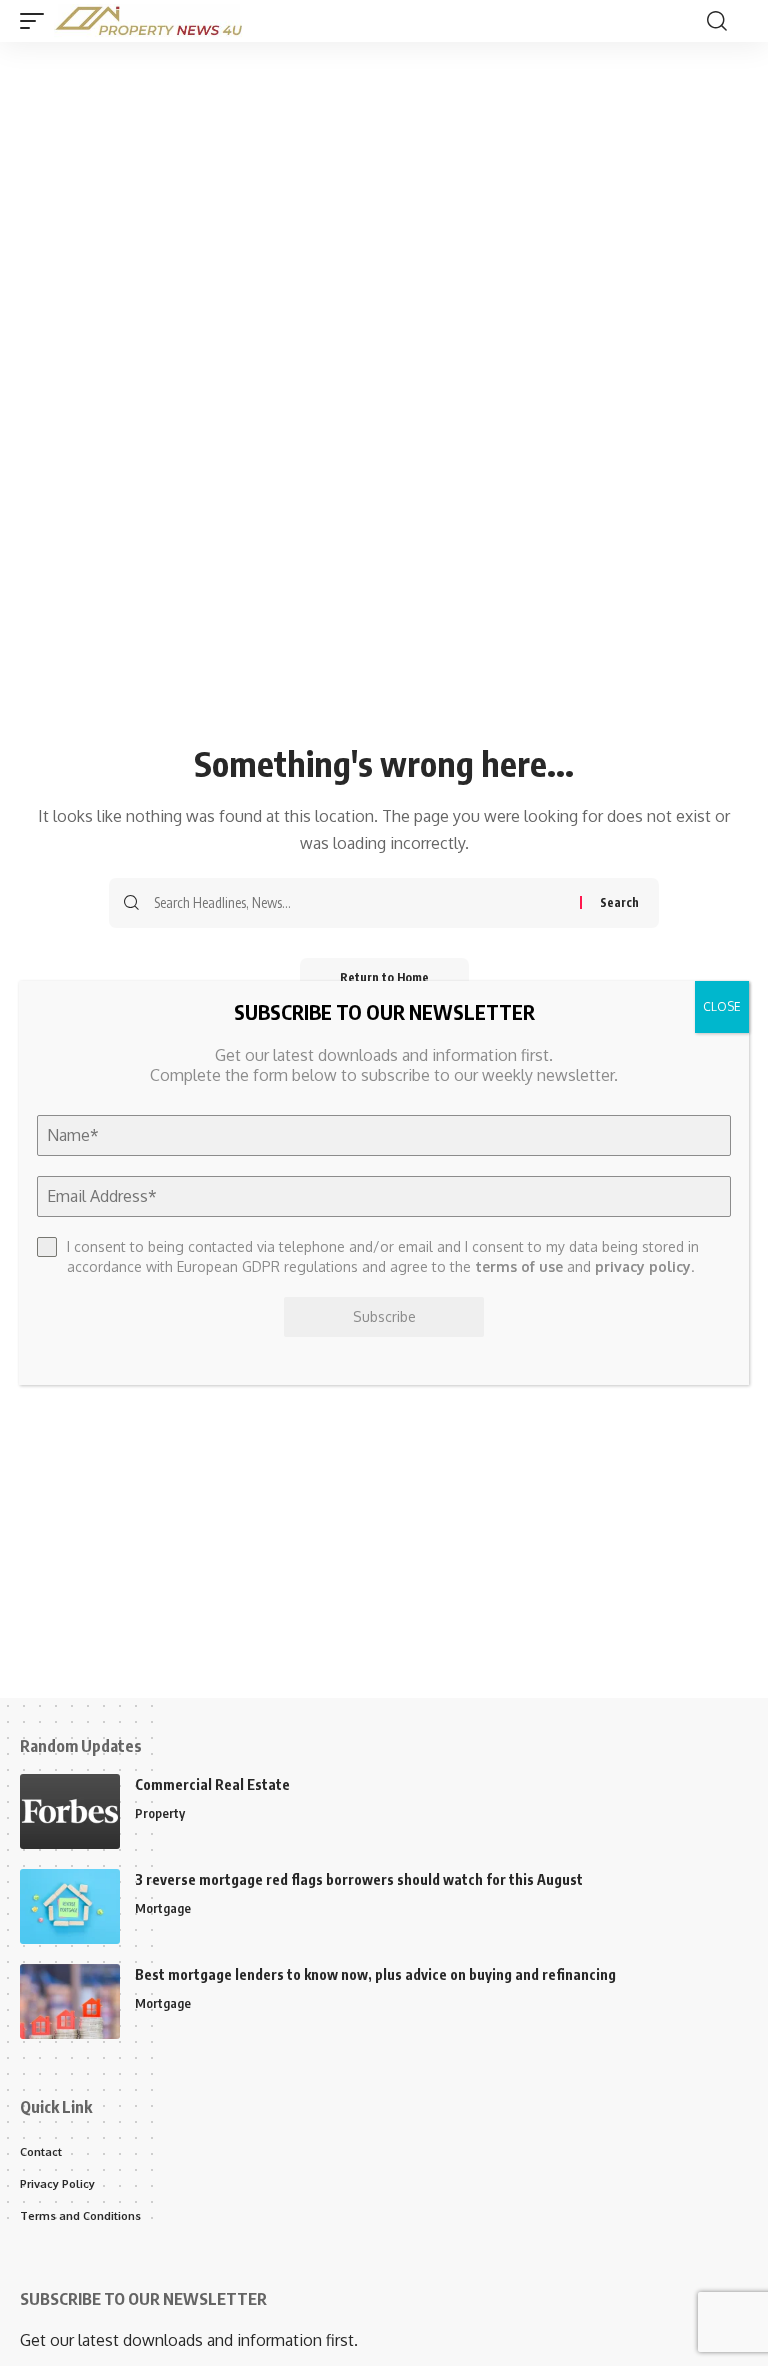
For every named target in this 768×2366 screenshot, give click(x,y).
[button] (37, 21)
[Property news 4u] (149, 21)
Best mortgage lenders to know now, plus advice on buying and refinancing (375, 1974)
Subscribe (384, 1316)
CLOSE (722, 1006)
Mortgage (163, 1908)
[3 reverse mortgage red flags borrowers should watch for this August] (70, 1906)
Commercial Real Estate (212, 1784)
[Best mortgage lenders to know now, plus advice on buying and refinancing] (70, 2001)
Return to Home (384, 977)
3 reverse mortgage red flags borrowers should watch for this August (359, 1879)
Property (160, 1813)
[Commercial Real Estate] (70, 1811)
